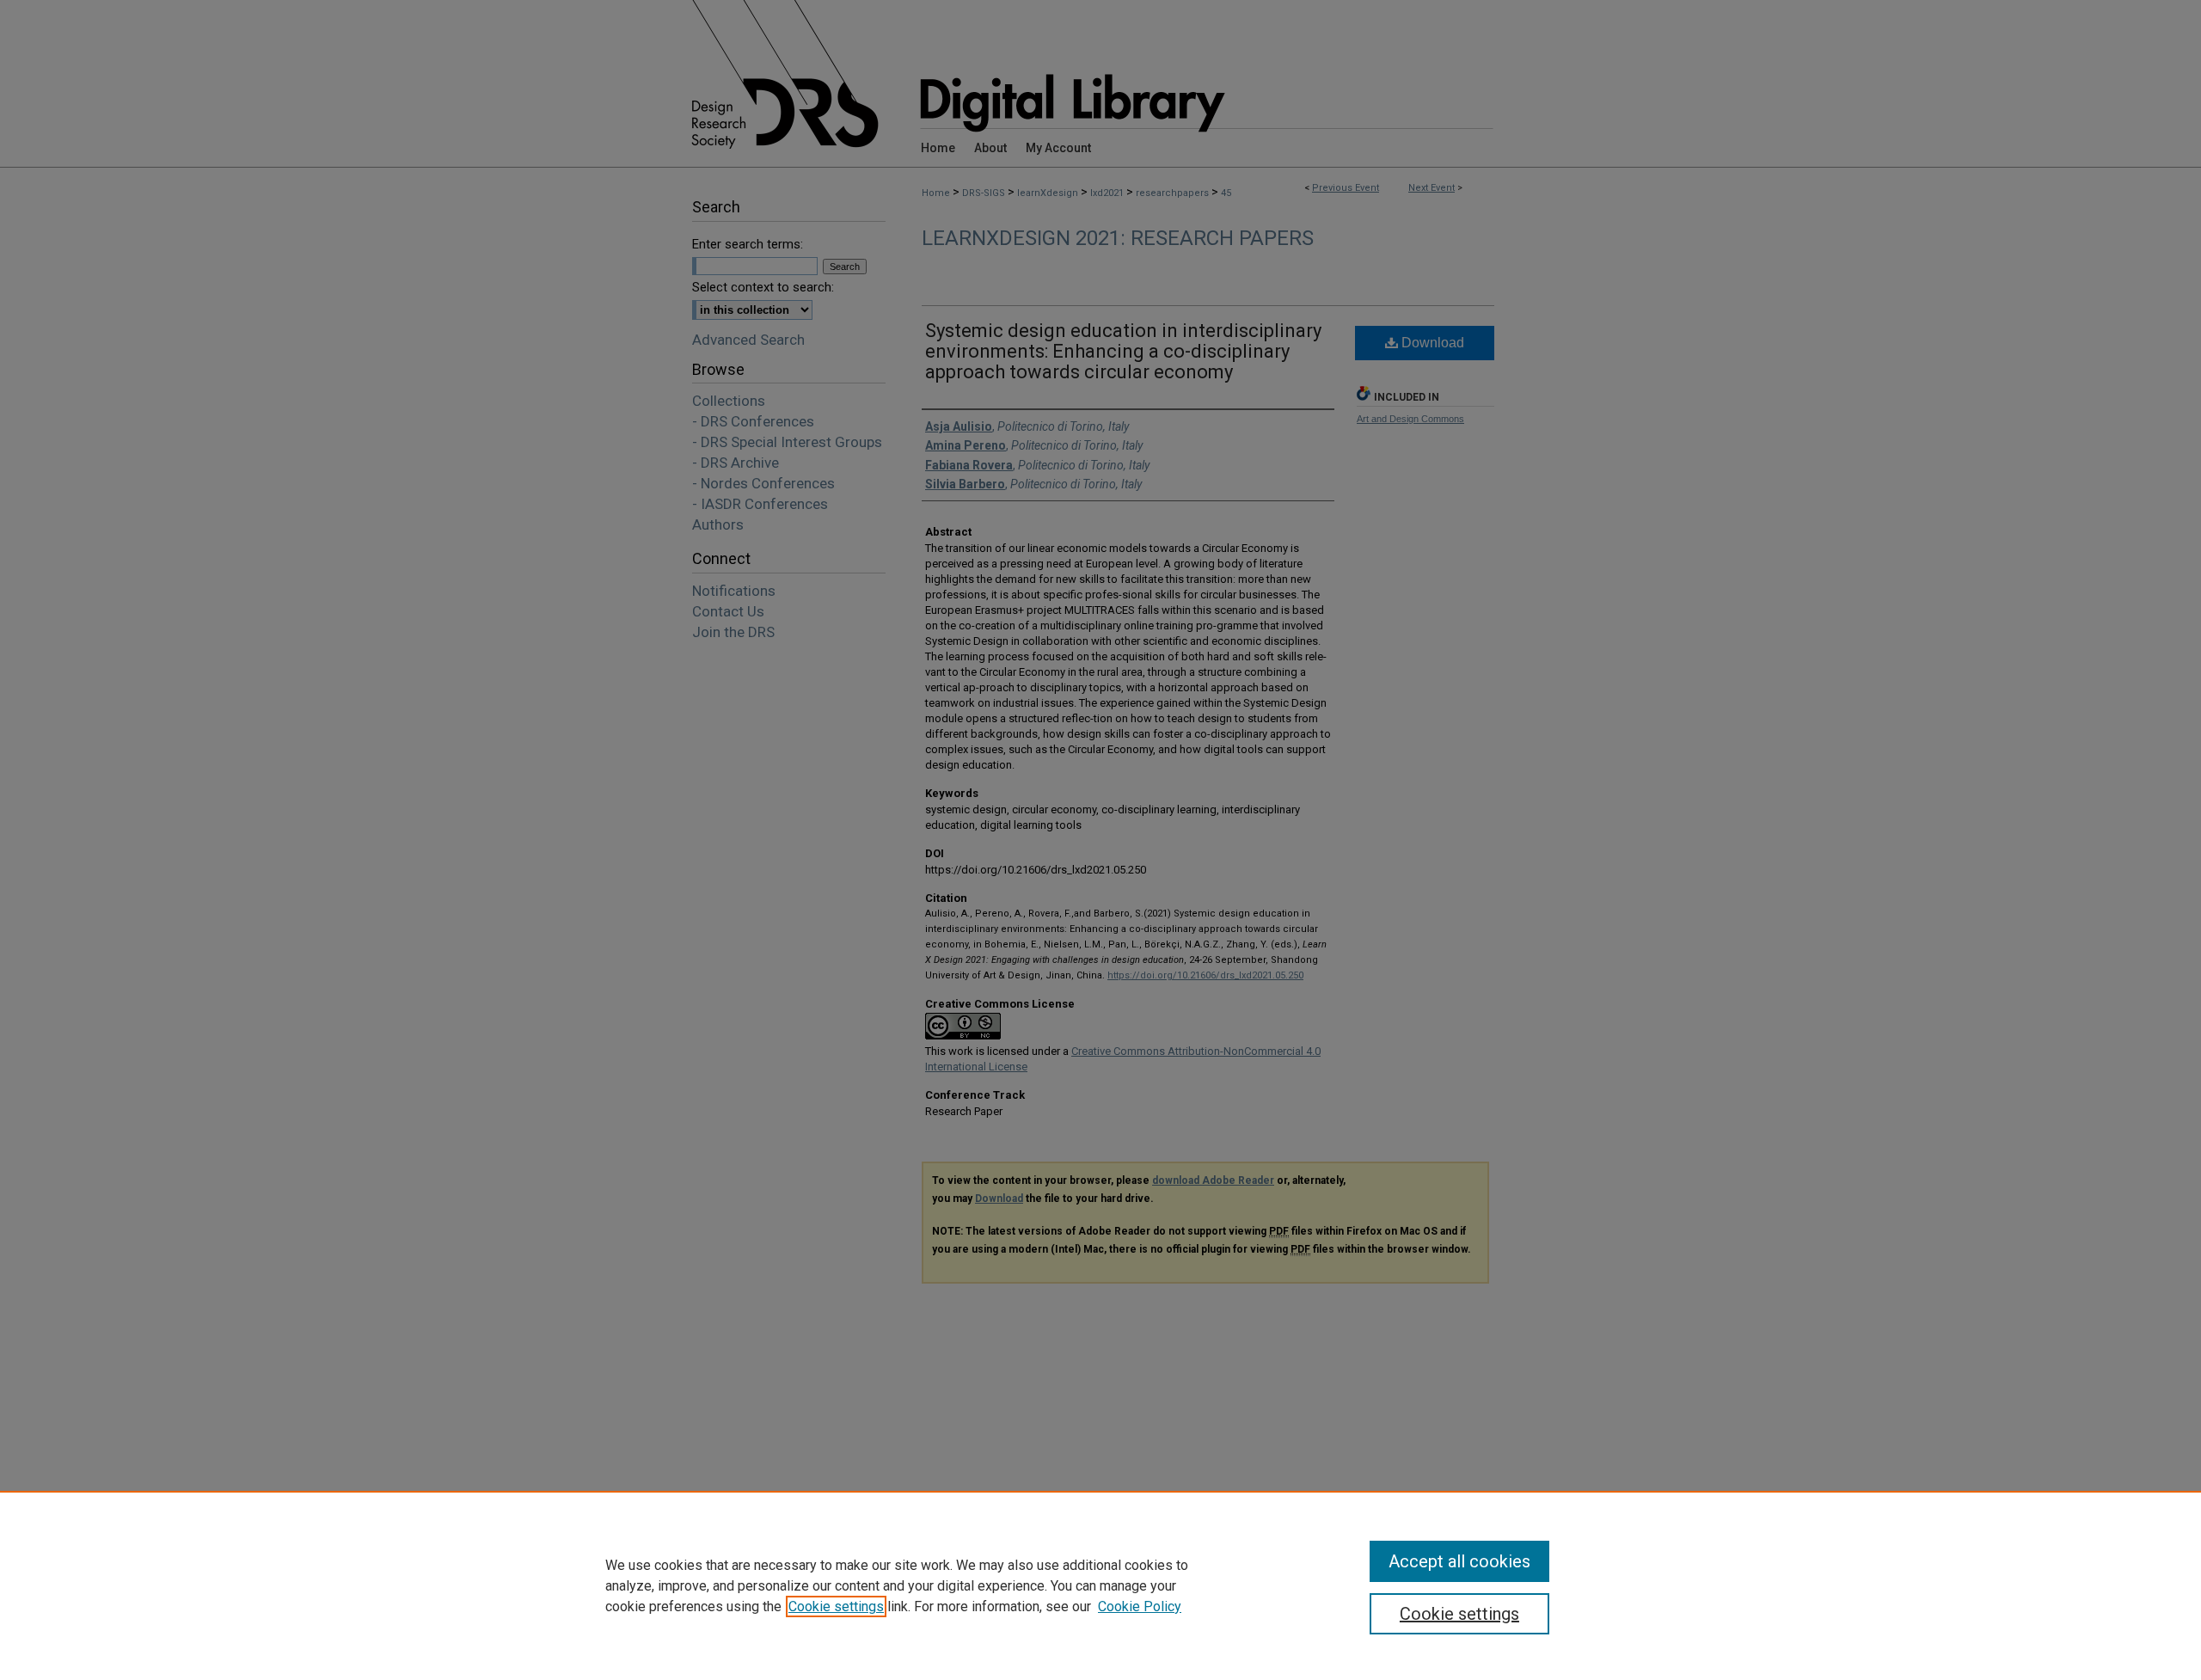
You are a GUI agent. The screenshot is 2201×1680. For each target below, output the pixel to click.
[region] (1100, 1585)
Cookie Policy (1140, 1606)
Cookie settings (836, 1606)
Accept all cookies (1459, 1561)
